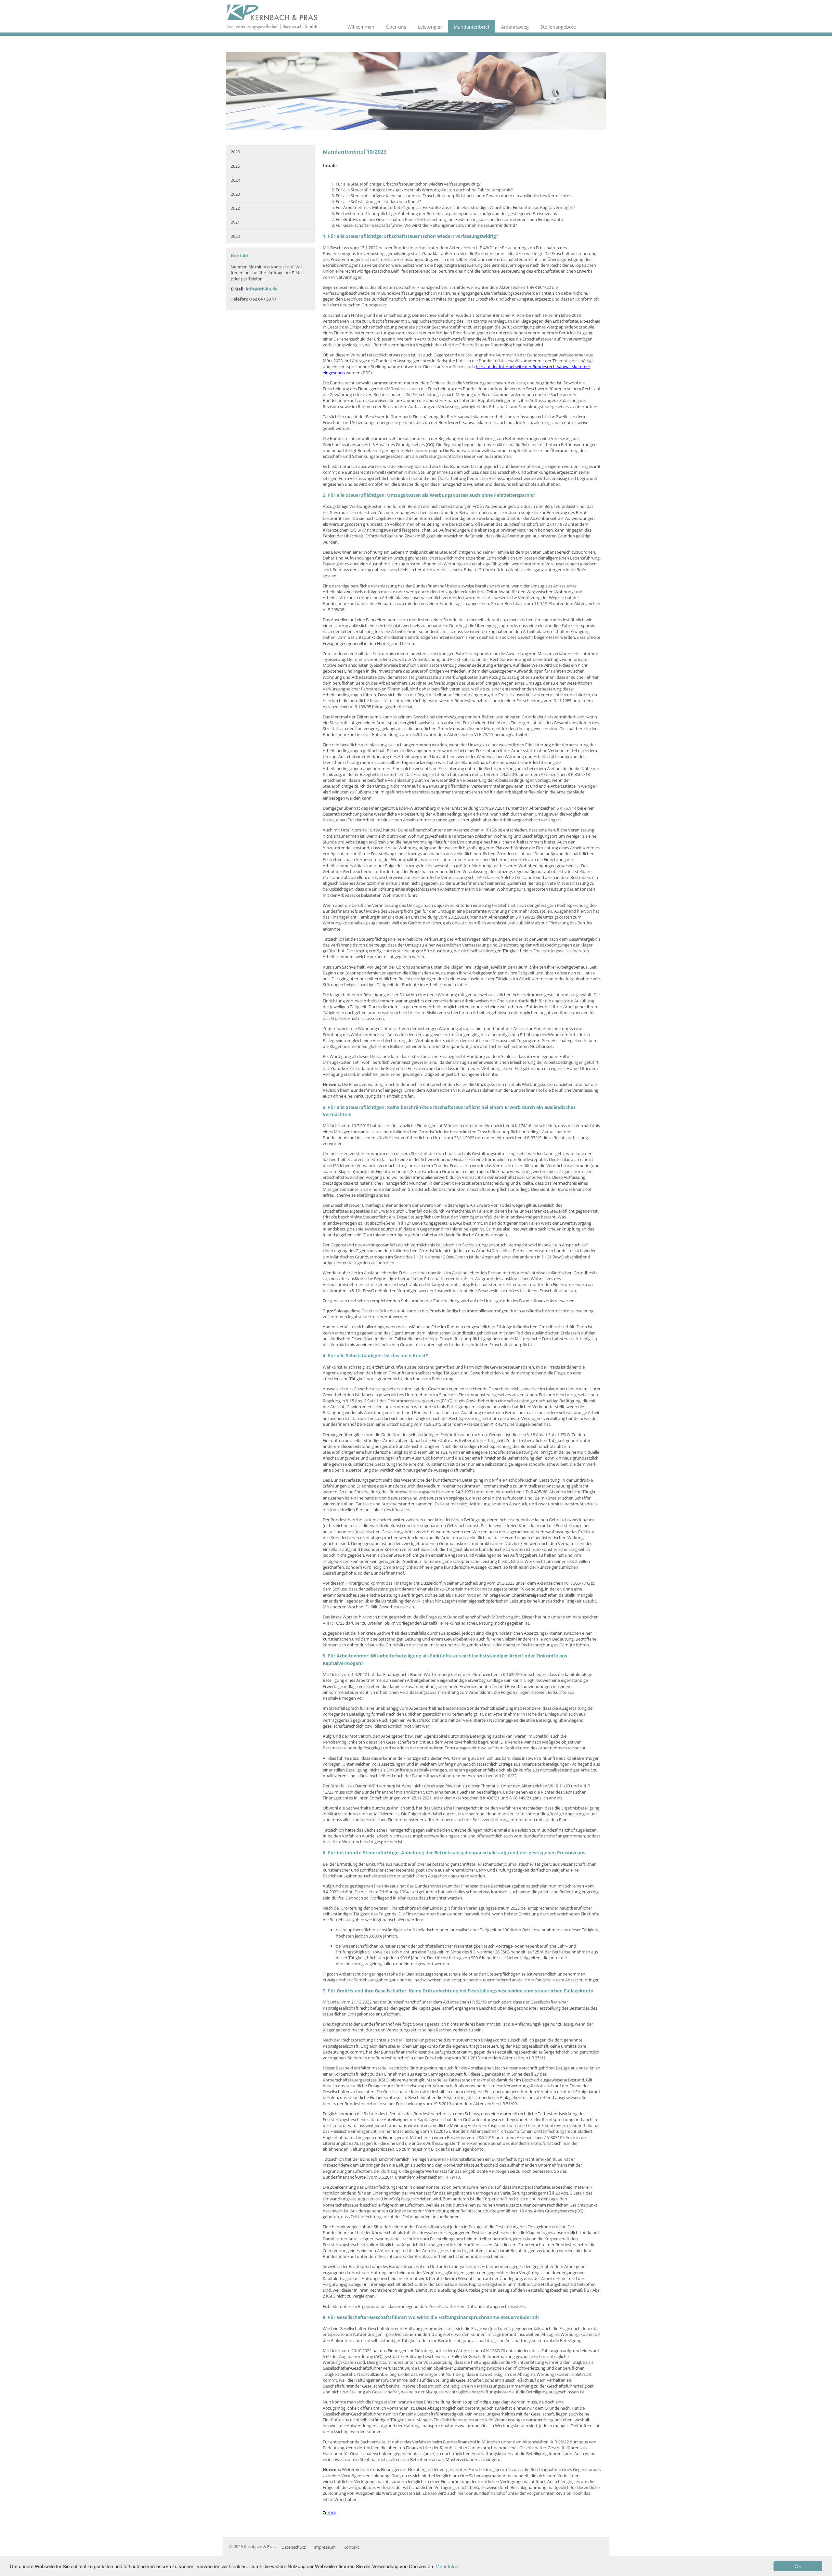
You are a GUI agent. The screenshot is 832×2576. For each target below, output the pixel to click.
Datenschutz (294, 2547)
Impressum (325, 2547)
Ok (798, 2566)
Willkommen (361, 27)
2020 (235, 236)
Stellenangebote (558, 27)
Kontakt (351, 2547)
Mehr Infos (447, 2566)
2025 (235, 166)
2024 (235, 180)
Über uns (396, 27)
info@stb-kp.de (262, 289)
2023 (235, 194)
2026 (235, 152)
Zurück (329, 2513)
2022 (235, 208)
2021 (235, 222)
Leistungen (430, 27)
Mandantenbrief (472, 27)
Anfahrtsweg (515, 27)
